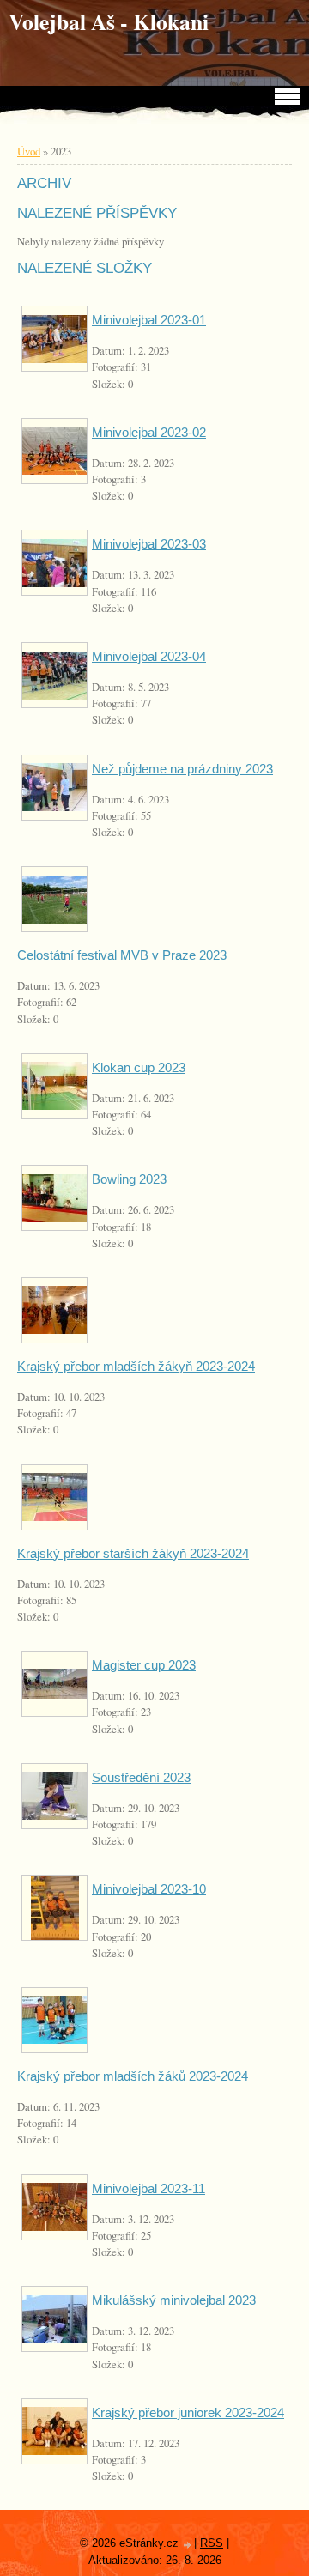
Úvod (29, 151)
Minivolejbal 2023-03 (149, 544)
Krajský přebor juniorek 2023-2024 (188, 2412)
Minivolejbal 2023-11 (148, 2188)
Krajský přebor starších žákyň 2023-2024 (133, 1553)
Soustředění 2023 (141, 1777)
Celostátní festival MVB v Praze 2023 (122, 955)
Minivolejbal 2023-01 (149, 320)
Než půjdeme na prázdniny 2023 (182, 769)
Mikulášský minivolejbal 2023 (174, 2300)
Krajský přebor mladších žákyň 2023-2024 (136, 1366)
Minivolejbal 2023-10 (149, 1889)
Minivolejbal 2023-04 (149, 656)
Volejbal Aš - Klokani (109, 21)
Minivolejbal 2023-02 (149, 432)
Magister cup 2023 (144, 1665)
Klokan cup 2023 (139, 1067)
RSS (212, 2543)
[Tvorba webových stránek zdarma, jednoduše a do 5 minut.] (188, 2545)
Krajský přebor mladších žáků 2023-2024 (133, 2076)
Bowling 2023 (129, 1179)
